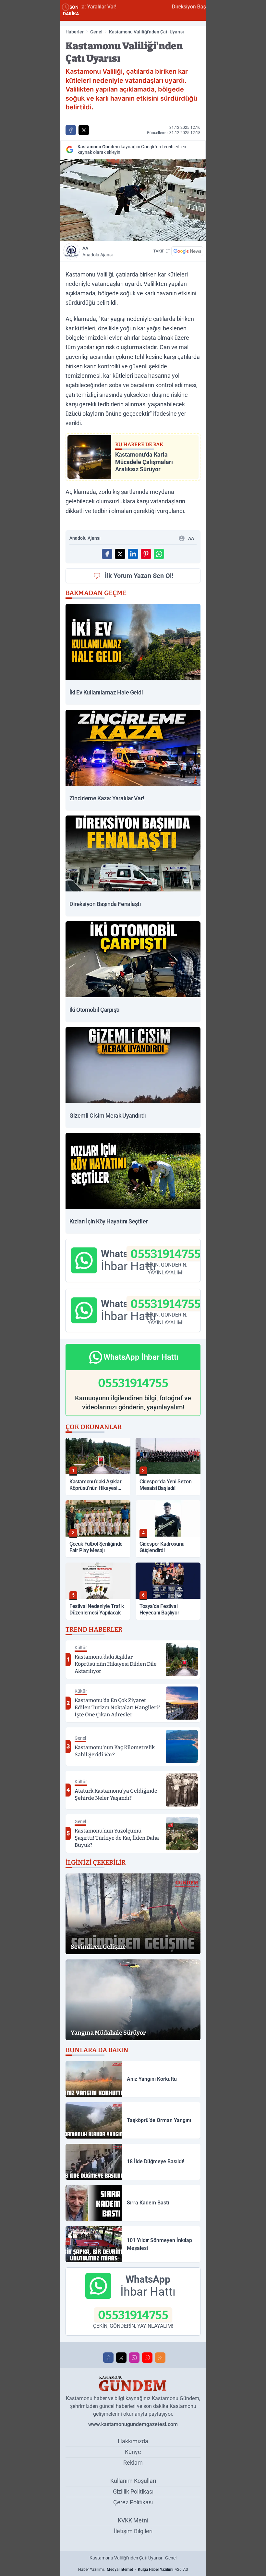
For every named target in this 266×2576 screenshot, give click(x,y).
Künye (133, 2452)
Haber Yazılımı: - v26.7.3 (133, 2570)
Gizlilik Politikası (133, 2491)
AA (97, 251)
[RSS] (160, 2358)
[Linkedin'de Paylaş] (133, 554)
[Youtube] (147, 2358)
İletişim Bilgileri (133, 2531)
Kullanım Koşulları (133, 2481)
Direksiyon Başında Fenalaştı (144, 7)
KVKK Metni (133, 2520)
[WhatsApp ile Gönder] (159, 554)
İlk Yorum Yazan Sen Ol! (139, 576)
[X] (121, 2358)
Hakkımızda (133, 2441)
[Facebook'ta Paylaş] (71, 130)
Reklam (133, 2463)
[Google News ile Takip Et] (187, 251)
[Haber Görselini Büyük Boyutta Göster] (133, 200)
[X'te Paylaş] (84, 130)
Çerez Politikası (133, 2502)
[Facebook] (108, 2358)
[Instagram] (134, 2358)
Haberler (75, 32)
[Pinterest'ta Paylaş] (146, 554)
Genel (96, 32)
